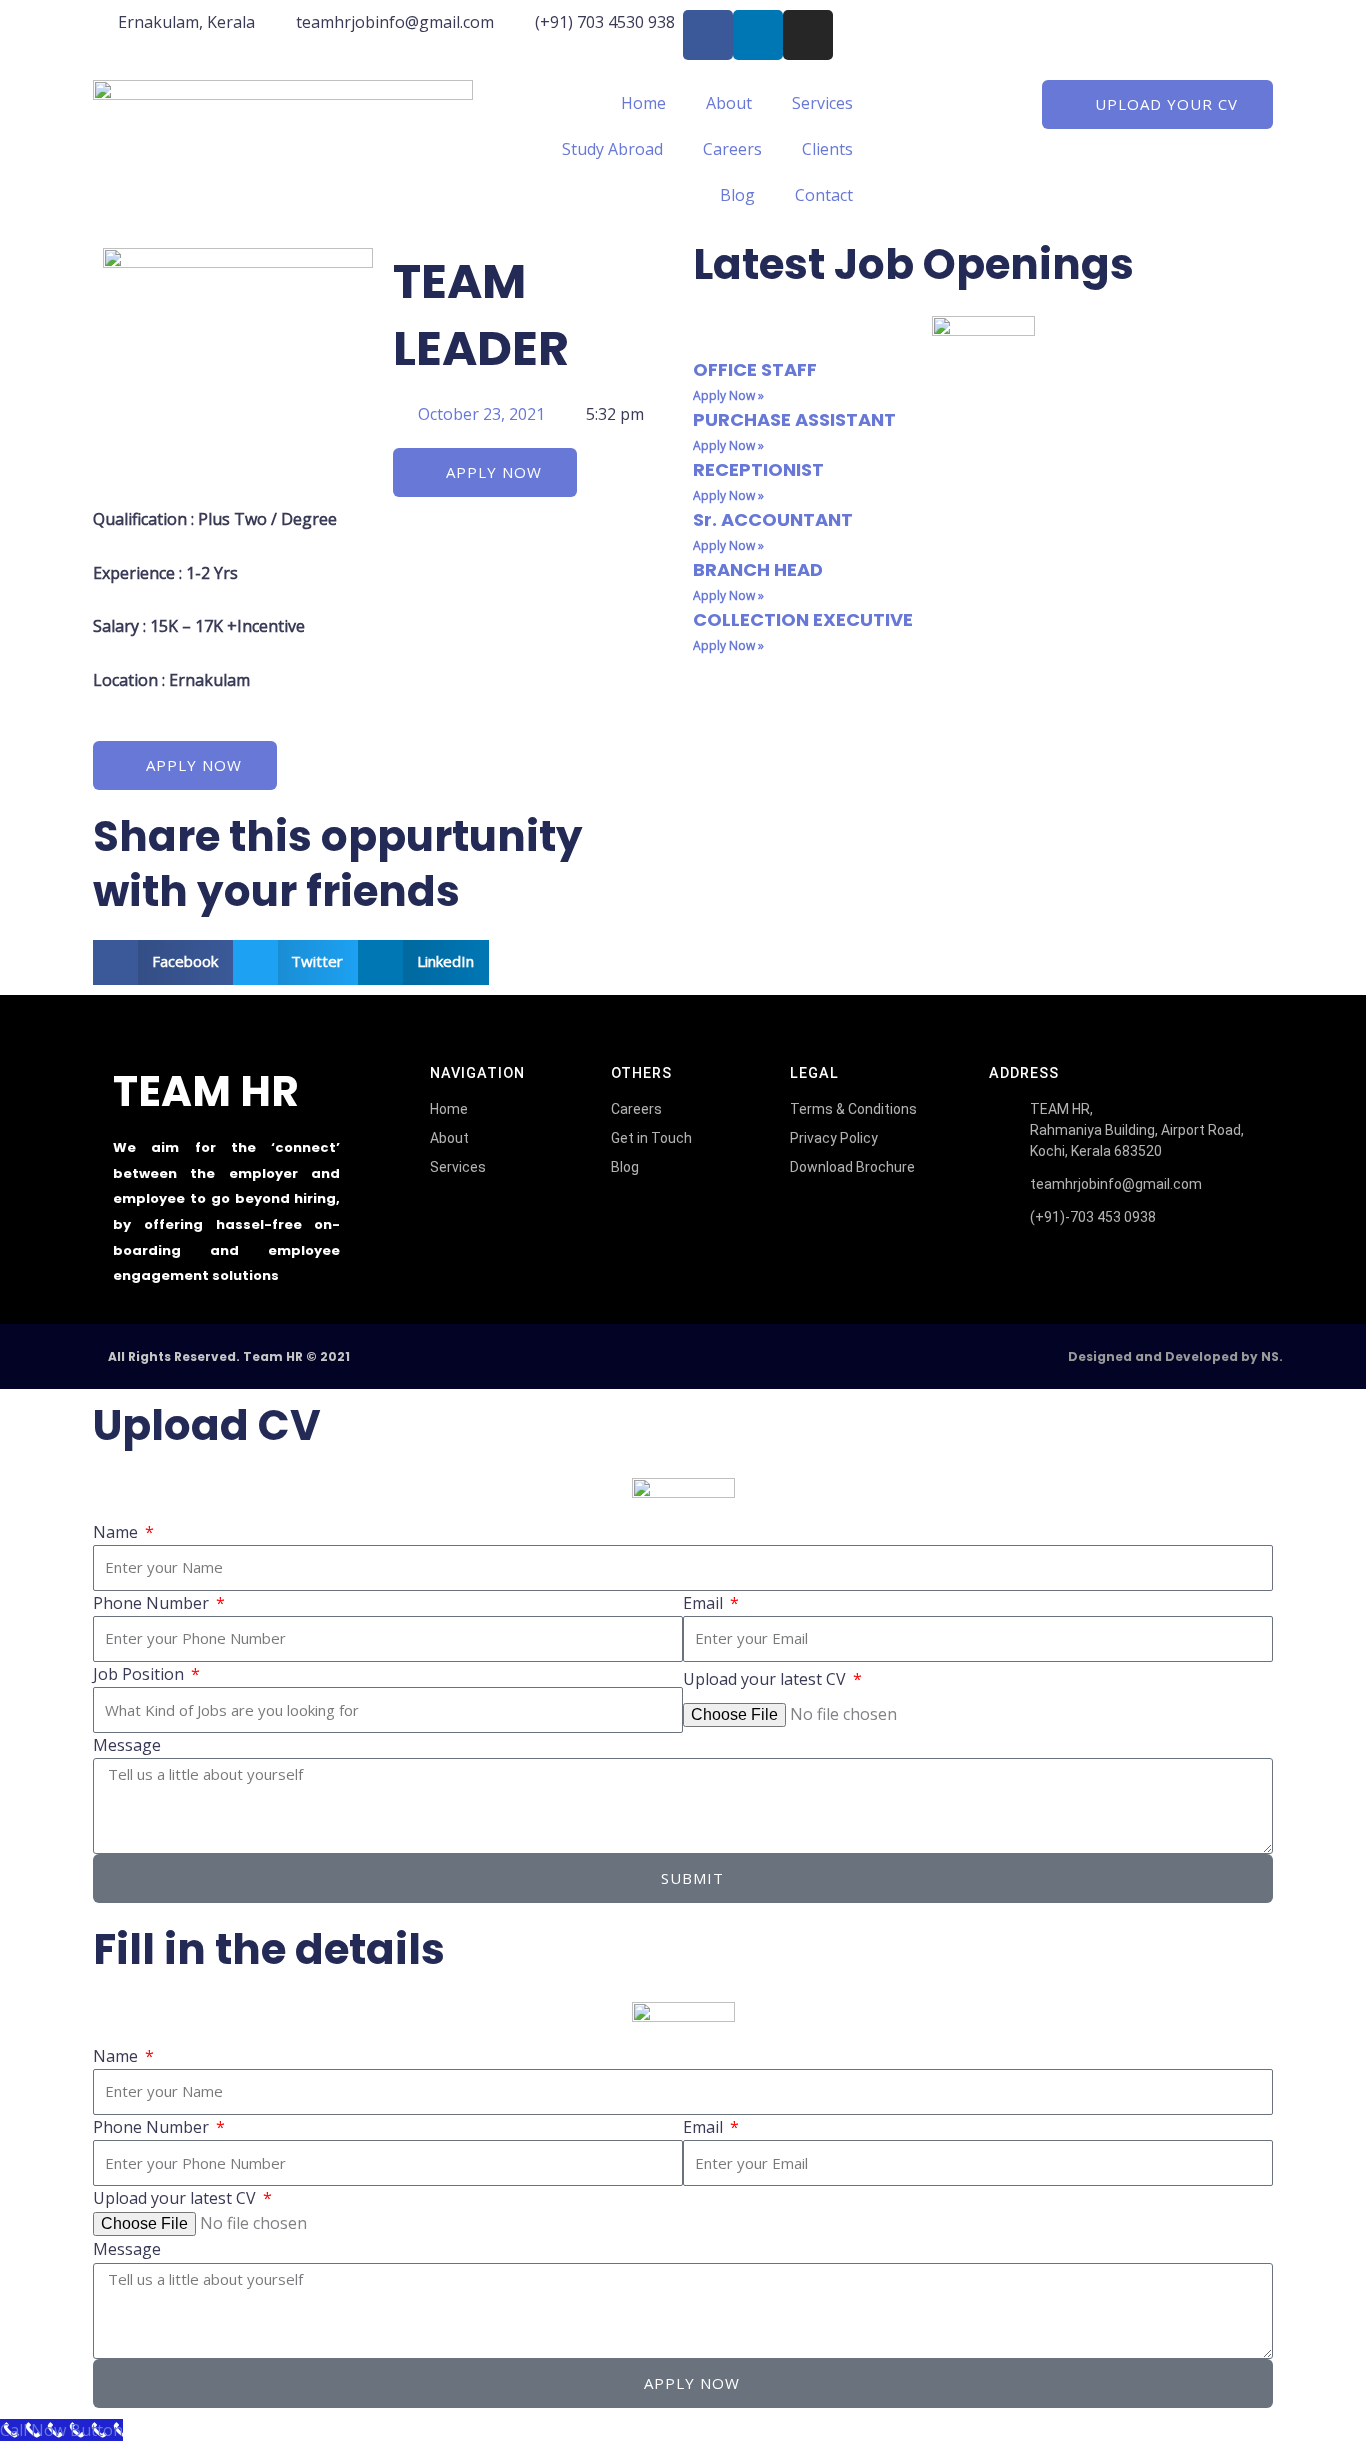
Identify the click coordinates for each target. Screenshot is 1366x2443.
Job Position (140, 1674)
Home (643, 103)
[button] (163, 962)
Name (117, 1532)
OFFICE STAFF (755, 369)
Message (127, 1745)
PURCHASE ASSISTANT (794, 419)
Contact (824, 195)
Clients (827, 149)
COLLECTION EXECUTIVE (803, 619)
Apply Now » (728, 395)
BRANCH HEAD (758, 569)
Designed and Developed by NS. (1175, 1356)
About (729, 103)
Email (705, 1603)
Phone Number (153, 1603)
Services (822, 103)
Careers (732, 149)
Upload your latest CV (766, 1679)
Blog (737, 195)
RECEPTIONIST (758, 469)
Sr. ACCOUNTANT (773, 519)
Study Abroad (612, 149)
